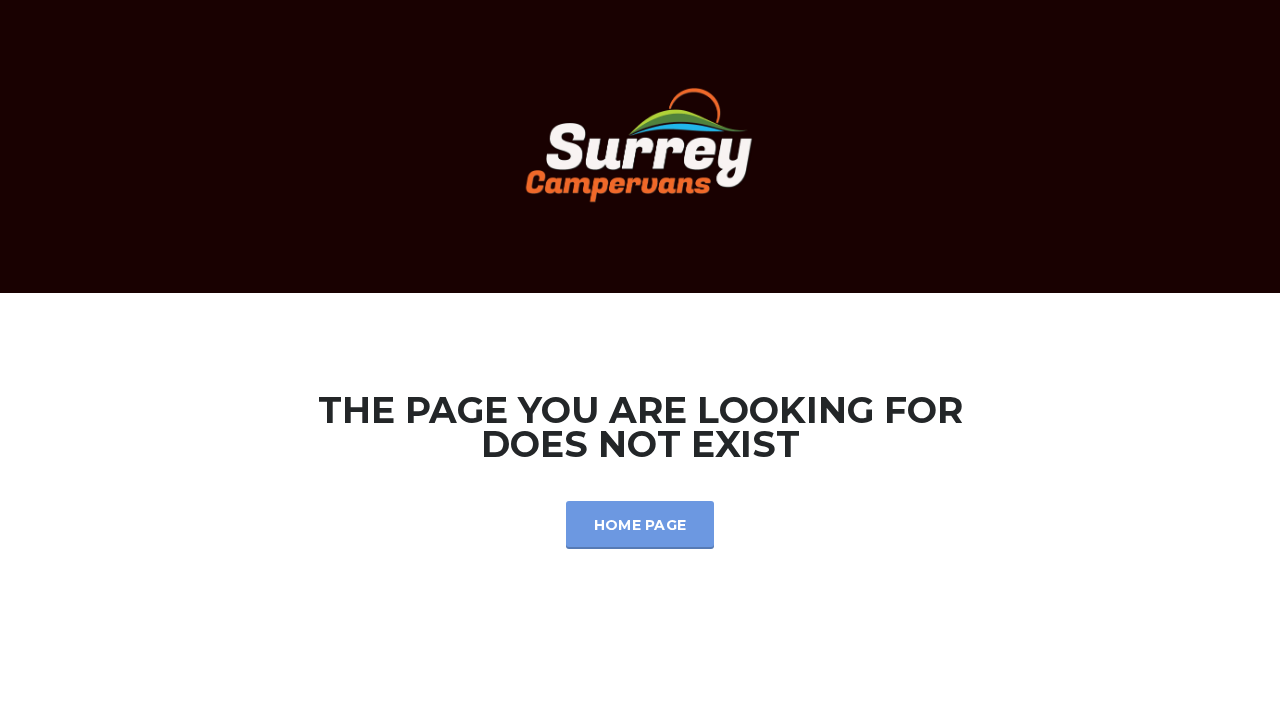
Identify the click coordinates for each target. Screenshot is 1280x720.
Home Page (640, 525)
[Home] (640, 144)
